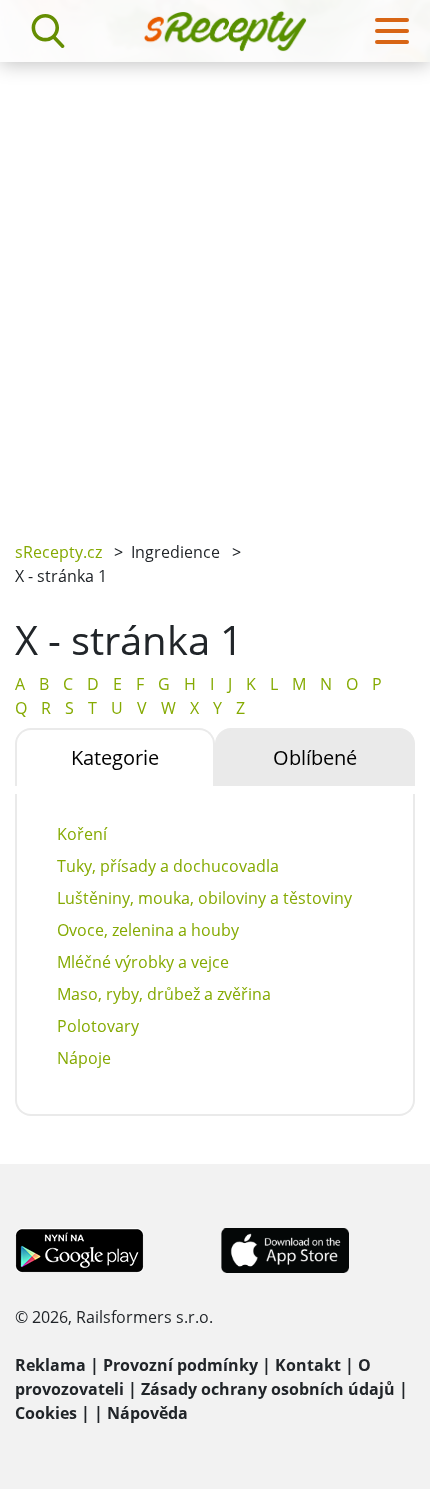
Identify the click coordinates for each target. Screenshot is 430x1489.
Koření (82, 834)
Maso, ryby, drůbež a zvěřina (164, 994)
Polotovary (98, 1026)
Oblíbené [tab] (315, 757)
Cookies (46, 1413)
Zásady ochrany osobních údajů (268, 1389)
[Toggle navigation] (392, 31)
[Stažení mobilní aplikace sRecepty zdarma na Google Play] (79, 1249)
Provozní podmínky (180, 1365)
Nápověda (147, 1413)
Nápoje (84, 1058)
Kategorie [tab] (115, 757)
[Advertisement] (215, 287)
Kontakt (308, 1365)
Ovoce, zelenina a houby (148, 930)
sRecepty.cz (58, 552)
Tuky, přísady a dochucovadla (168, 866)
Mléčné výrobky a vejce (143, 962)
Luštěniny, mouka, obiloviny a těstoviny (204, 898)
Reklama (50, 1365)
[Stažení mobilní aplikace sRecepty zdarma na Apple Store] (284, 1249)
